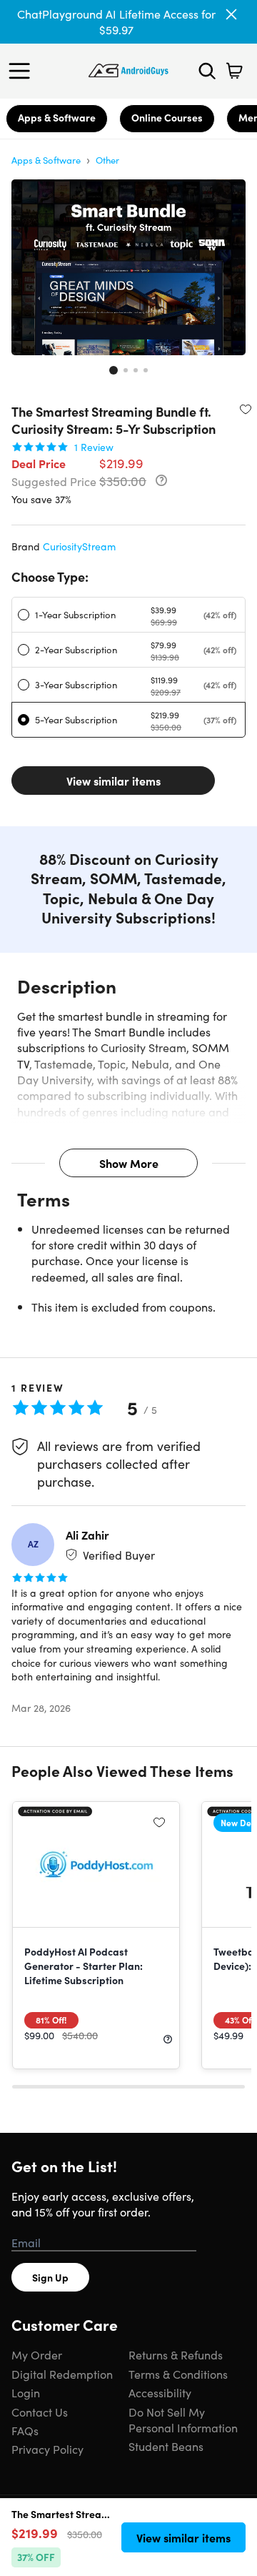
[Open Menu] (23, 71)
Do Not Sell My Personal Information (183, 2419)
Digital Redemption (62, 2374)
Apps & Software (57, 117)
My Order (37, 2354)
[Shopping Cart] (234, 71)
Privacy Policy (47, 2449)
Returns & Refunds (176, 2354)
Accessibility (160, 2392)
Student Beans (166, 2446)
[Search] (207, 71)
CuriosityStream (79, 546)
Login (26, 2392)
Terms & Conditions (178, 2374)
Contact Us (40, 2412)
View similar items (114, 781)
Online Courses (167, 117)
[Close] (231, 14)
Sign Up (50, 2277)
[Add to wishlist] (246, 409)
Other (107, 160)
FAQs (25, 2430)
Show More (129, 1163)
